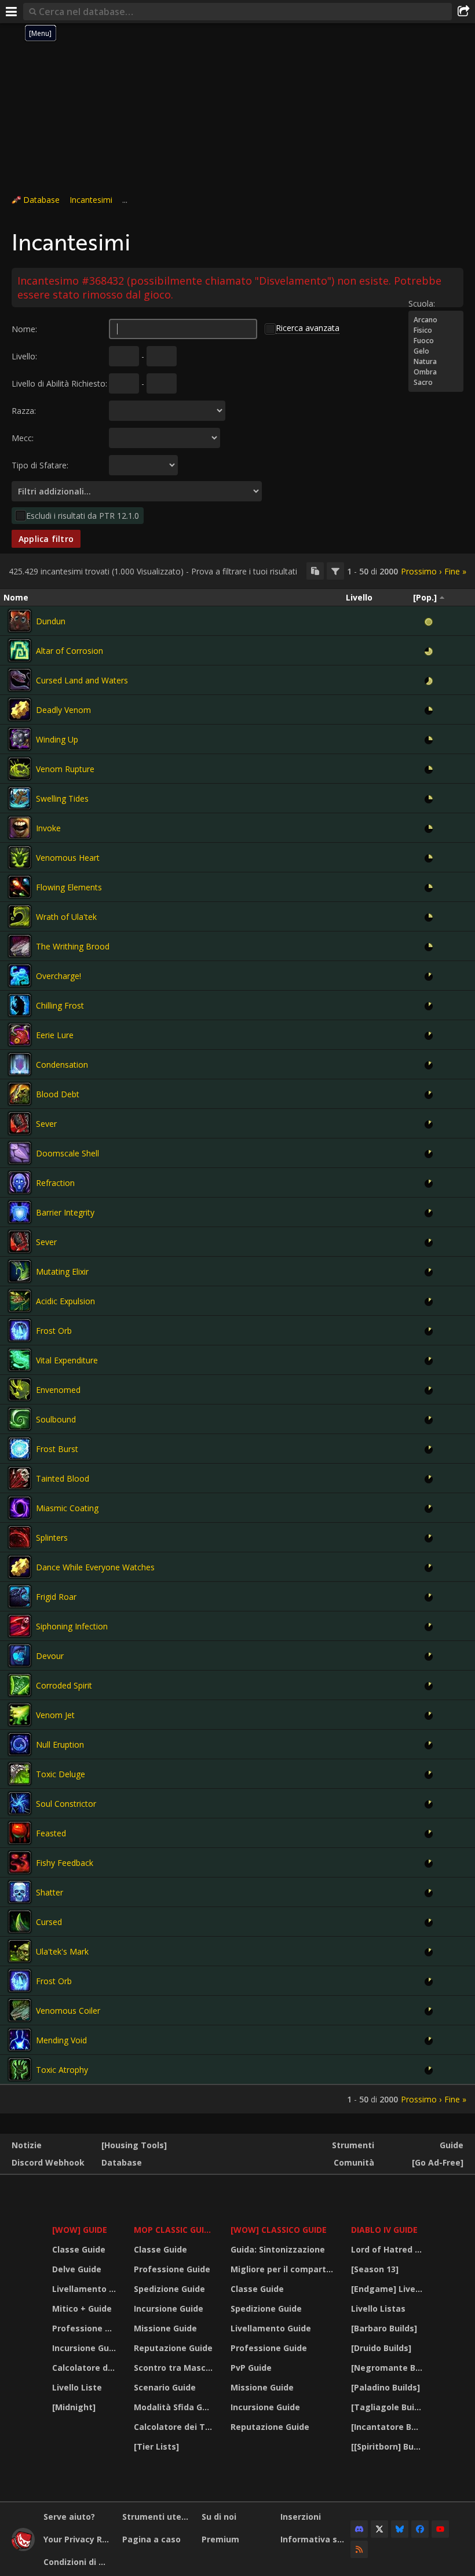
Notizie (27, 2145)
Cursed (49, 1922)
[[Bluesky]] (400, 2529)
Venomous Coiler (68, 2011)
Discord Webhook (48, 2162)
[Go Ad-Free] (438, 2162)
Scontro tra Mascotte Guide (175, 2368)
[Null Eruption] (20, 1744)
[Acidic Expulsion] (20, 1301)
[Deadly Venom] (20, 710)
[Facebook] (420, 2529)
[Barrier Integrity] (20, 1212)
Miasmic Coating (67, 1508)
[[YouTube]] (440, 2529)
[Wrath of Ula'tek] (20, 916)
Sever (46, 1124)
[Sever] (20, 1123)
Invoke (48, 828)
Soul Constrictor (66, 1804)
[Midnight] (74, 2407)
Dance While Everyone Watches (95, 1567)
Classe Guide (79, 2249)
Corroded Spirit (64, 1685)
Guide (452, 2145)
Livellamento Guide (86, 2289)
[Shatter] (20, 1892)
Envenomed (58, 1390)
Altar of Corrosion (70, 651)
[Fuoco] (436, 341)
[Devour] (20, 1656)
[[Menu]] (12, 12)
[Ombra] (436, 372)
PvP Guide (251, 2368)
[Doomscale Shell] (20, 1153)
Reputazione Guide (173, 2348)
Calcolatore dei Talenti (86, 2368)
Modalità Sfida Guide (175, 2407)
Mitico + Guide (82, 2308)
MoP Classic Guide (174, 2230)
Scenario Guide (165, 2387)
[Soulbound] (20, 1419)
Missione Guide (165, 2328)
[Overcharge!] (20, 976)
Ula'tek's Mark (62, 1951)
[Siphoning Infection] (20, 1626)
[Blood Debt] (20, 1094)
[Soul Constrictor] (20, 1803)
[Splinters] (20, 1537)
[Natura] (436, 362)
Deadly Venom (63, 710)
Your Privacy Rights (78, 2539)
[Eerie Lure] (20, 1035)
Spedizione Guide (169, 2289)
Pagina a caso (151, 2539)
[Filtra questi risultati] (335, 571)
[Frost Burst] (20, 1449)
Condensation (62, 1065)
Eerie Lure (55, 1035)
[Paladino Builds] (386, 2387)
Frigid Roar (56, 1597)
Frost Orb (54, 1331)
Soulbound (56, 1419)
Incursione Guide (86, 2348)
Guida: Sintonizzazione (278, 2249)
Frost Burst (57, 1449)
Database (41, 200)
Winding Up (57, 739)
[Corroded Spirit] (20, 1685)
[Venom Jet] (20, 1715)
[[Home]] (23, 2548)
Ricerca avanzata (308, 328)
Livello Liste (77, 2387)
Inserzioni (301, 2517)
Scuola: (422, 303)
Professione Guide (86, 2328)
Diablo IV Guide (384, 2230)
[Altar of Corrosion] (20, 650)
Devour (50, 1656)
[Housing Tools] (134, 2145)
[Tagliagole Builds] (388, 2407)
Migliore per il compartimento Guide (284, 2269)
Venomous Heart (68, 858)
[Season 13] (375, 2269)
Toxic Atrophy (62, 2070)
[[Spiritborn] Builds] (388, 2446)
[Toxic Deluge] (20, 1774)
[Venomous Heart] (20, 857)
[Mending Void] (20, 2040)
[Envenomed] (20, 1389)
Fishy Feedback (65, 1863)
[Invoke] (20, 828)
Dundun (51, 621)
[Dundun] (20, 621)
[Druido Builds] (381, 2348)
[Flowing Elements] (20, 887)
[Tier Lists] (156, 2446)
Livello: (24, 356)
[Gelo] (436, 351)
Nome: (24, 329)
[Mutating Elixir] (20, 1271)
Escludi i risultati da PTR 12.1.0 (83, 516)
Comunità (354, 2162)
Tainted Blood (63, 1478)
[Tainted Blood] (20, 1478)
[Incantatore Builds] (388, 2427)
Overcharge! (59, 976)
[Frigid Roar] (20, 1596)
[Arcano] (436, 320)
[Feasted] (20, 1833)
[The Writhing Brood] (20, 946)
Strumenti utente (157, 2517)
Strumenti (353, 2145)
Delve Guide (77, 2269)
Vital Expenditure (67, 1360)
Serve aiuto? (69, 2517)
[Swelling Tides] (20, 798)
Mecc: (23, 438)
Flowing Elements (69, 887)
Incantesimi (91, 200)
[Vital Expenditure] (20, 1360)
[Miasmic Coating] (20, 1508)
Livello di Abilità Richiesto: (59, 383)
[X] (379, 2529)
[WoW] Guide (80, 2230)
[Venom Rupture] (20, 769)
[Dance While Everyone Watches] (20, 1567)
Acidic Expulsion (65, 1301)
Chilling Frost (60, 1005)
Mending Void (61, 2040)
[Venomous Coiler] (20, 2010)
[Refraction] (20, 1183)
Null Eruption (60, 1744)
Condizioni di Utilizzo (78, 2562)
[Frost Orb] (20, 1330)
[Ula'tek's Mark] (20, 1951)
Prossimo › (421, 571)
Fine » (455, 571)
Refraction (55, 1183)
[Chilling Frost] (20, 1005)
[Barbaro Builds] (384, 2328)
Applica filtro (46, 539)
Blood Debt (58, 1094)
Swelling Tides (62, 798)
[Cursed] (20, 1922)
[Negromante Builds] (388, 2368)
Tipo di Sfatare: (40, 465)
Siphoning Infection (72, 1626)
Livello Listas (378, 2308)
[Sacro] (436, 383)
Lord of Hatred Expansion (388, 2249)
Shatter (50, 1892)
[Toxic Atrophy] (20, 2069)
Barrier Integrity (65, 1212)
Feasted (51, 1833)
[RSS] (359, 2549)
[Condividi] (463, 12)
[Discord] (359, 2529)
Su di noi (219, 2517)
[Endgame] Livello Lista (388, 2289)
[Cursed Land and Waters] (20, 680)
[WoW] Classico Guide (279, 2230)
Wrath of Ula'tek (66, 917)
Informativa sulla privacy (315, 2539)
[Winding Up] (20, 739)
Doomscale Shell (67, 1153)
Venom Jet (55, 1715)
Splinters (52, 1538)
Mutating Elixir (62, 1271)
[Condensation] (20, 1064)
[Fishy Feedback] (20, 1862)
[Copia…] (315, 571)
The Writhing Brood (73, 946)
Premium (220, 2539)
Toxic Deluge (61, 1774)
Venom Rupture (65, 769)
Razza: (24, 411)
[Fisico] (436, 330)
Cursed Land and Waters (82, 680)
